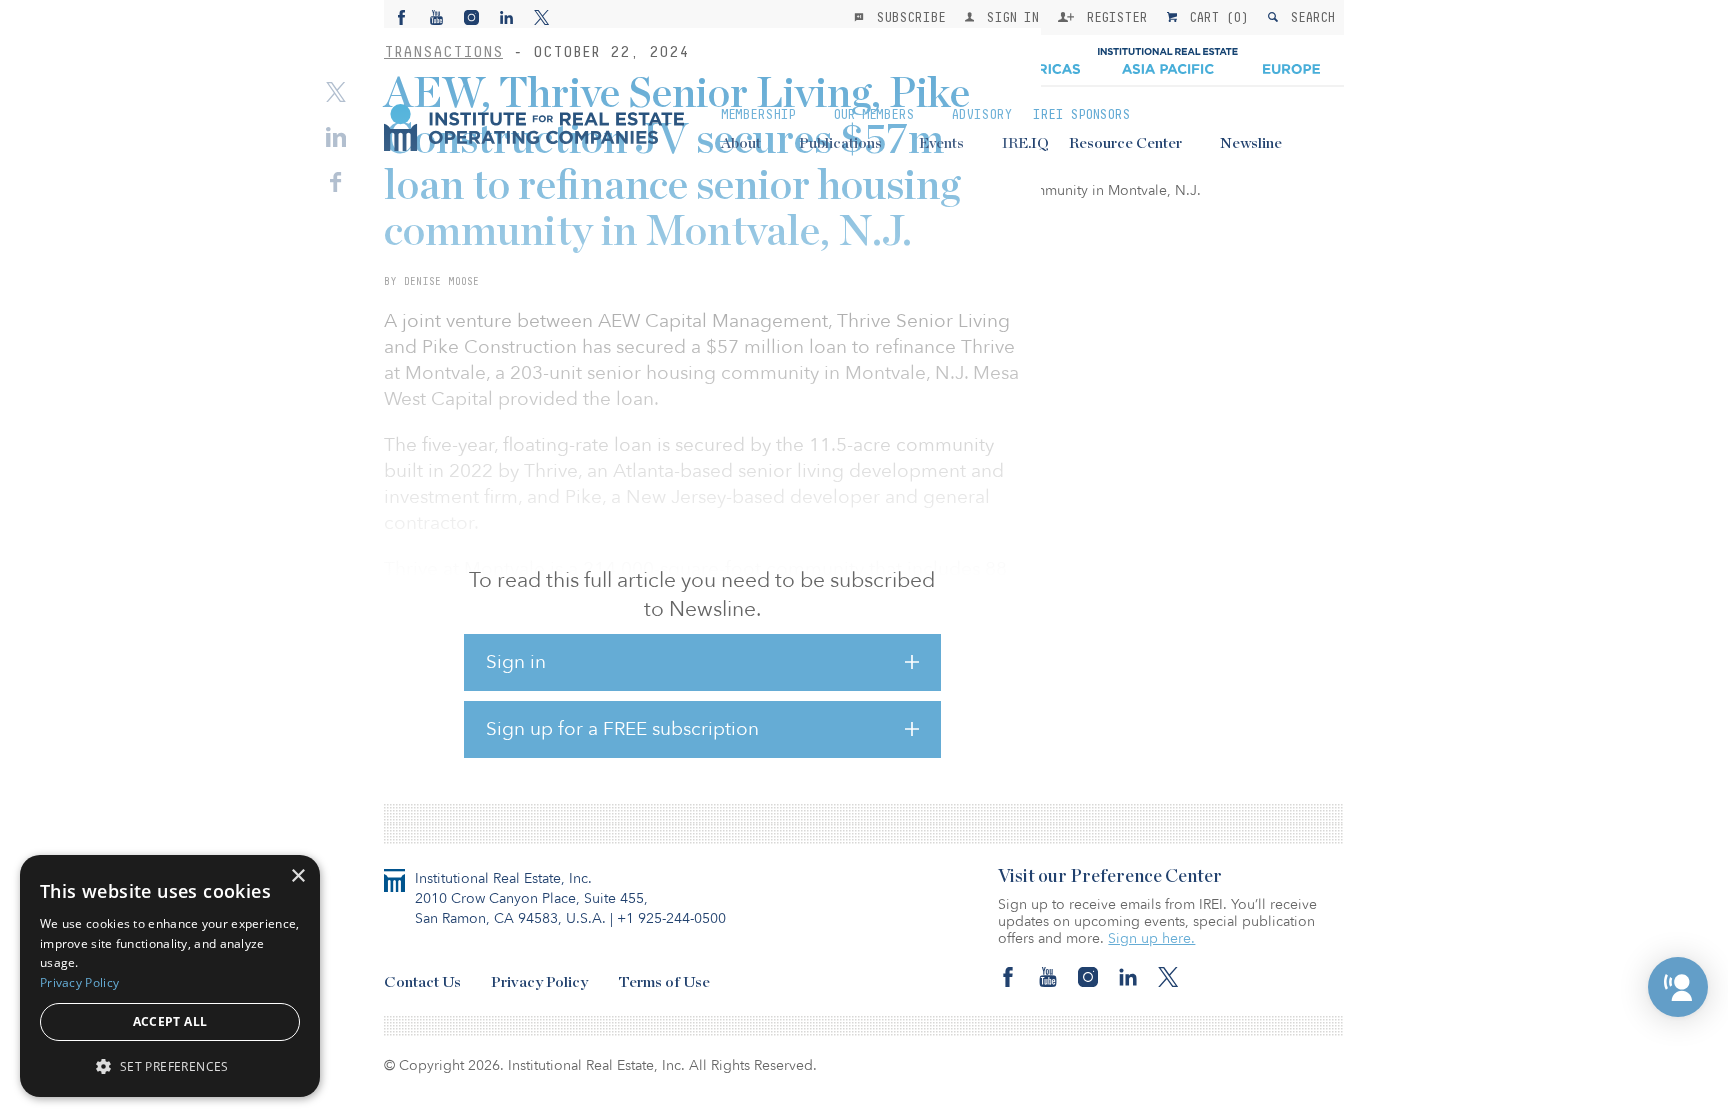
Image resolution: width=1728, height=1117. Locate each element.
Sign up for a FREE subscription (622, 729)
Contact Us (422, 982)
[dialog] (170, 976)
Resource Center (1125, 143)
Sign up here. (1151, 938)
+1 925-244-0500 (671, 918)
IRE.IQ (1025, 143)
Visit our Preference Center (1110, 877)
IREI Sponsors (1081, 114)
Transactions (443, 51)
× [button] (297, 876)
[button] (1678, 987)
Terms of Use (664, 982)
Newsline (1251, 143)
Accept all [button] (170, 1021)
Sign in (516, 662)
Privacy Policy (539, 982)
